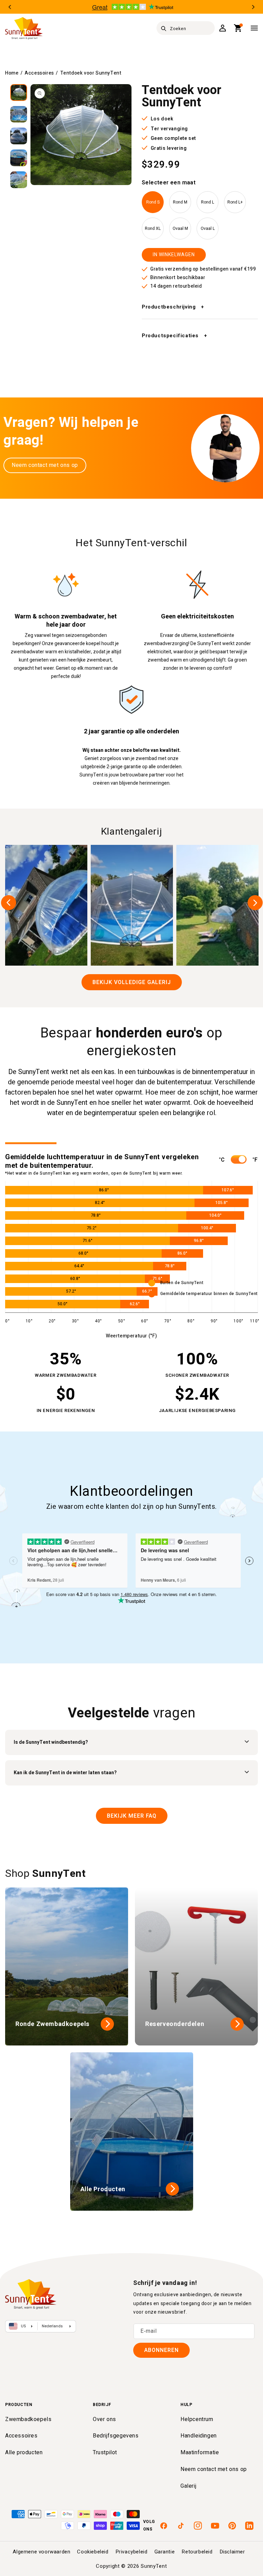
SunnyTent (154, 2566)
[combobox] (186, 28)
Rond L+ (235, 202)
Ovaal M (180, 228)
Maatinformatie (200, 2453)
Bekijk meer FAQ (132, 1816)
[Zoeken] (164, 28)
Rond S (153, 202)
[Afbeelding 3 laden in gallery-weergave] (19, 136)
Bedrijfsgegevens (116, 2436)
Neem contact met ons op (45, 465)
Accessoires (39, 73)
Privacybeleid (131, 2552)
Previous (10, 7)
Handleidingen (199, 2436)
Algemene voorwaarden (41, 2552)
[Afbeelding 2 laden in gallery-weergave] (19, 114)
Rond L (208, 202)
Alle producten (24, 2453)
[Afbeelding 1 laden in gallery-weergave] (19, 93)
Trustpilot (105, 2453)
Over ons (104, 2419)
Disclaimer (232, 2552)
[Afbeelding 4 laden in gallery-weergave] (19, 158)
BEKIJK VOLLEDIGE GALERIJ (132, 982)
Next (253, 7)
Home (12, 73)
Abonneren (161, 2350)
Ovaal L (208, 228)
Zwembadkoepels (28, 2419)
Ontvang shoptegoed (161, 1319)
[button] (238, 28)
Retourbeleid (197, 2552)
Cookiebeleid (93, 2552)
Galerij (188, 2486)
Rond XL (153, 228)
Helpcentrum (197, 2419)
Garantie (165, 2552)
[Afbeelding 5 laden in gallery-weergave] (19, 180)
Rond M (180, 202)
